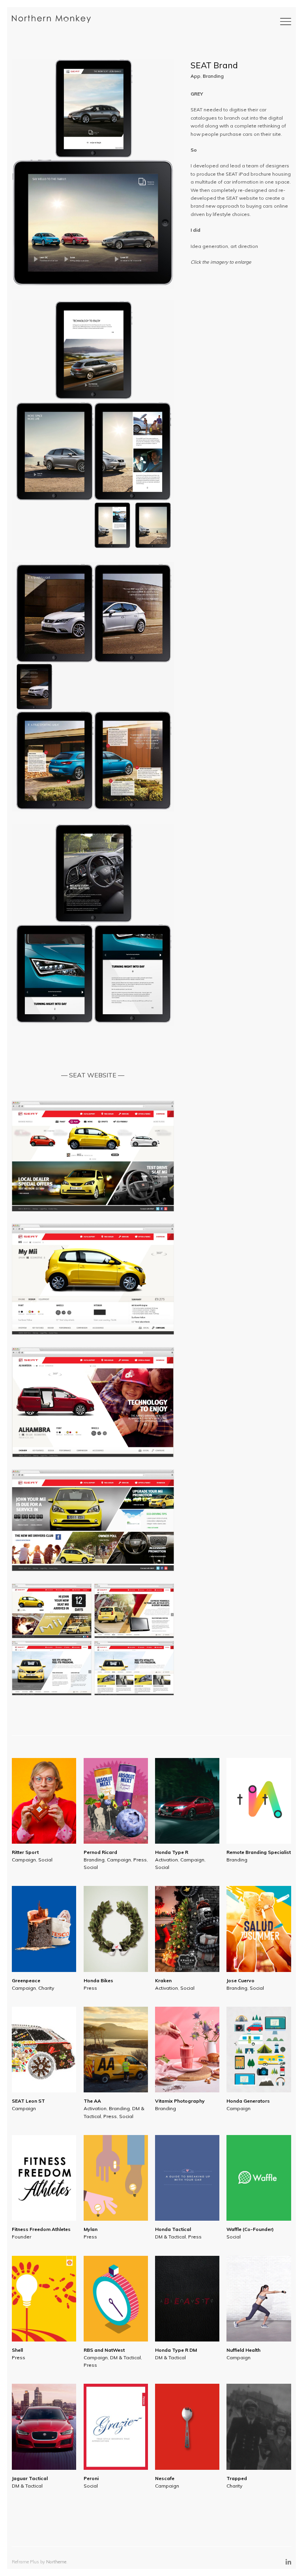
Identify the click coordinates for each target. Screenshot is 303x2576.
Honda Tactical (173, 2229)
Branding (213, 76)
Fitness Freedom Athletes (41, 2229)
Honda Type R (172, 1852)
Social (45, 1860)
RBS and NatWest (104, 2350)
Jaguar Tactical (30, 2478)
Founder (22, 2237)
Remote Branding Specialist (259, 1852)
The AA (92, 2101)
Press (140, 1860)
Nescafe (165, 2478)
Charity (46, 1988)
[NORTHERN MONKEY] (51, 19)
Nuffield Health (243, 2350)
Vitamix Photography (180, 2101)
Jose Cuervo (240, 1980)
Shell (17, 2350)
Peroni (91, 2478)
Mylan (91, 2229)
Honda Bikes (98, 1980)
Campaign (24, 1860)
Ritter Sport (25, 1852)
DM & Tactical (170, 2237)
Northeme (56, 2562)
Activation (166, 1860)
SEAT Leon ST (28, 2101)
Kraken (163, 1980)
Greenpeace (26, 1980)
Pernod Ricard (100, 1852)
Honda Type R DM (176, 2350)
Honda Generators (248, 2101)
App (195, 76)
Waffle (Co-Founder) (250, 2229)
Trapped (237, 2478)
